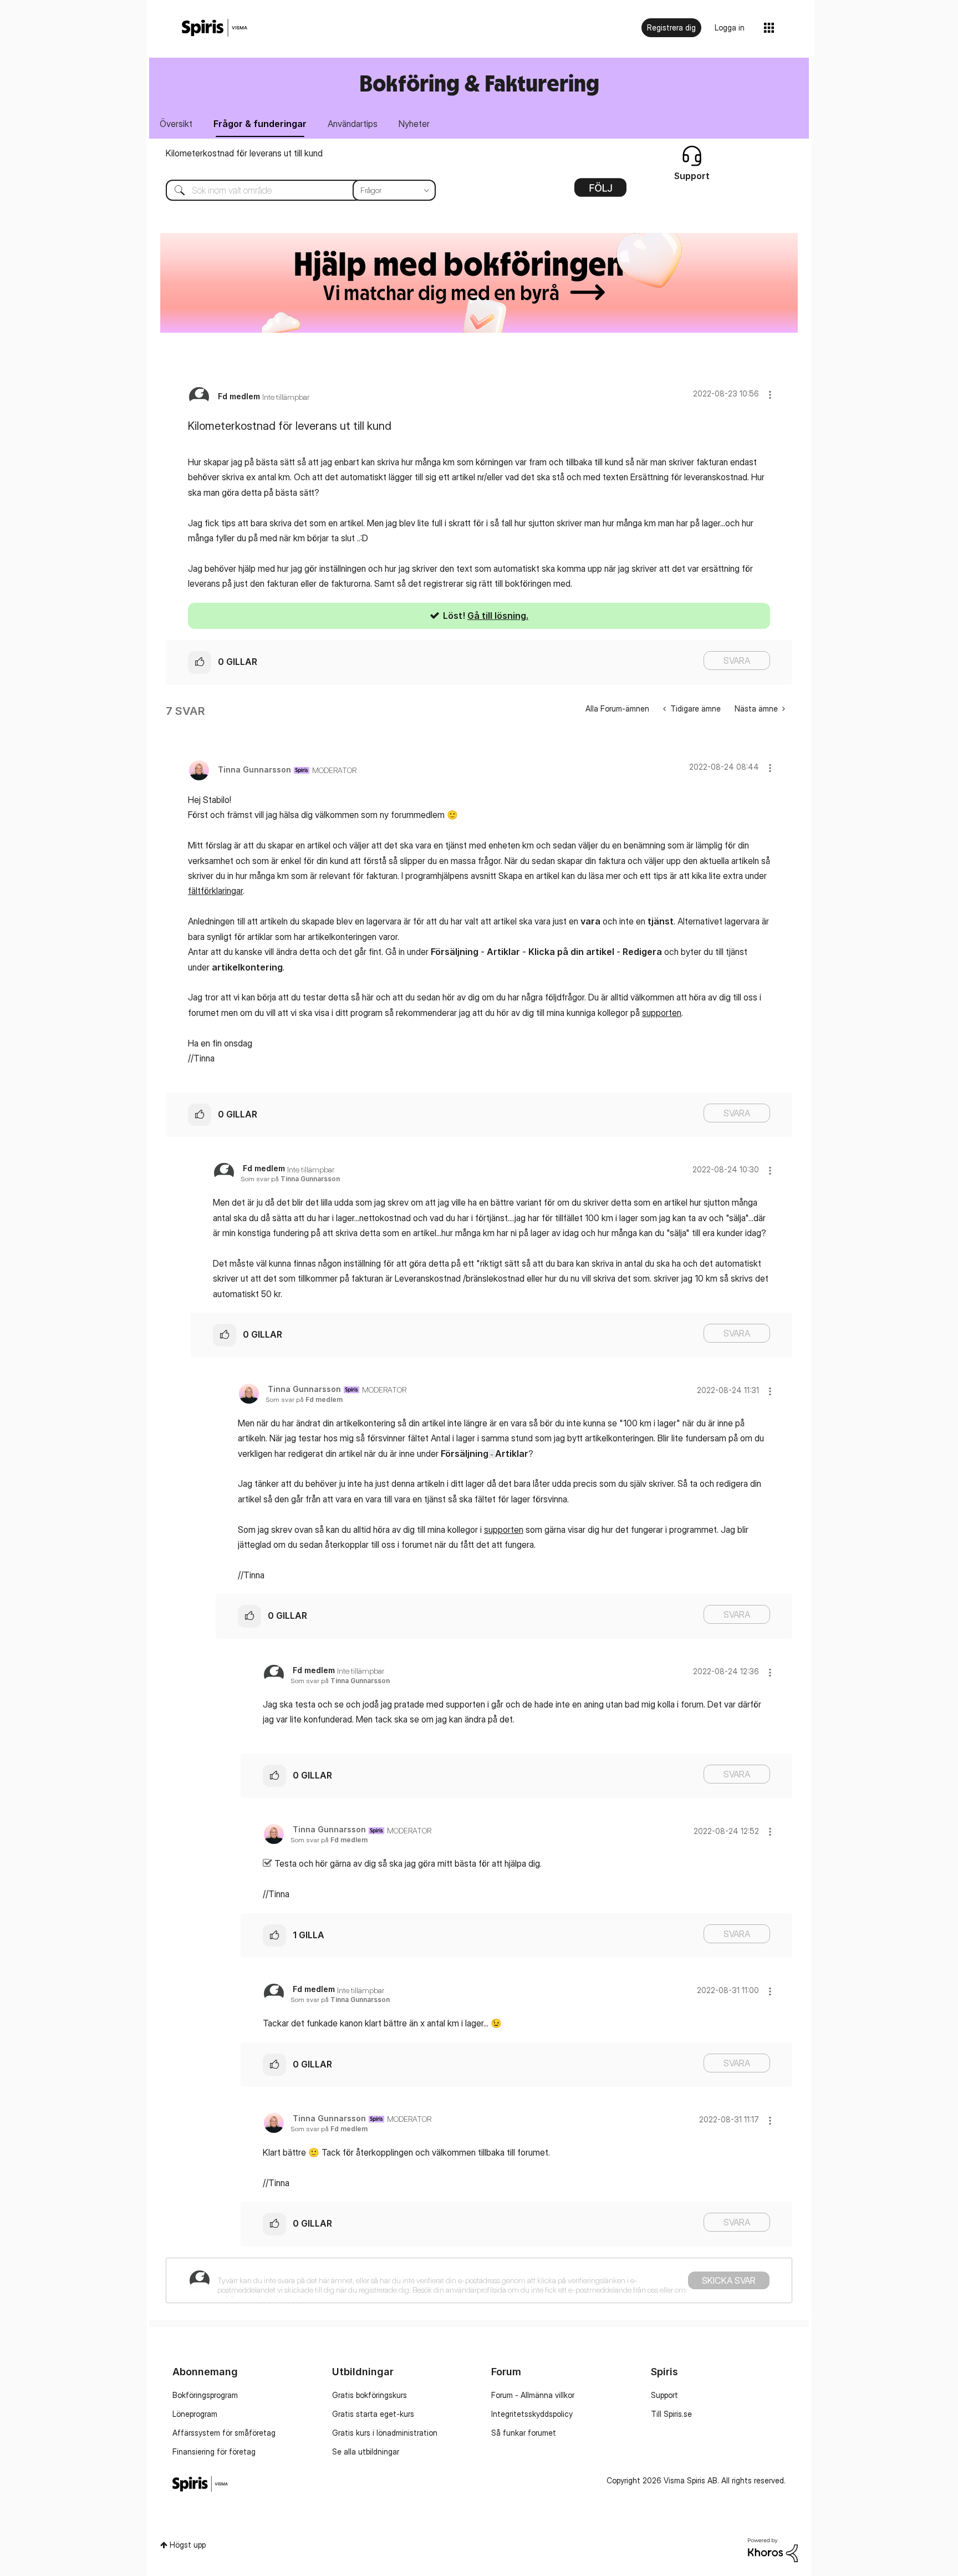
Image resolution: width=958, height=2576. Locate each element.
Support (664, 2395)
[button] (770, 395)
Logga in (730, 27)
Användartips (353, 124)
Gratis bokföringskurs (370, 2395)
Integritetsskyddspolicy (532, 2414)
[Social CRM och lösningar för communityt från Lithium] (773, 2549)
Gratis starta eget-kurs (373, 2414)
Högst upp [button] (188, 2545)
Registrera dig (671, 27)
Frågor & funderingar (260, 124)
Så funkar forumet (524, 2433)
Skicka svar (729, 2280)
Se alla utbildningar (366, 2451)
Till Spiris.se (671, 2414)
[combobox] (292, 190)
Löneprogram (195, 2414)
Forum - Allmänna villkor (533, 2395)
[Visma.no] (215, 28)
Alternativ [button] (600, 191)
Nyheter (414, 124)
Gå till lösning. (498, 616)
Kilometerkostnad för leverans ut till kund (244, 153)
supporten (662, 1013)
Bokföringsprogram (205, 2395)
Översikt (176, 124)
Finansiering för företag (214, 2451)
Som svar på (290, 1179)
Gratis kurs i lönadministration (385, 2433)
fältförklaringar (215, 891)
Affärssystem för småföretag (224, 2433)
